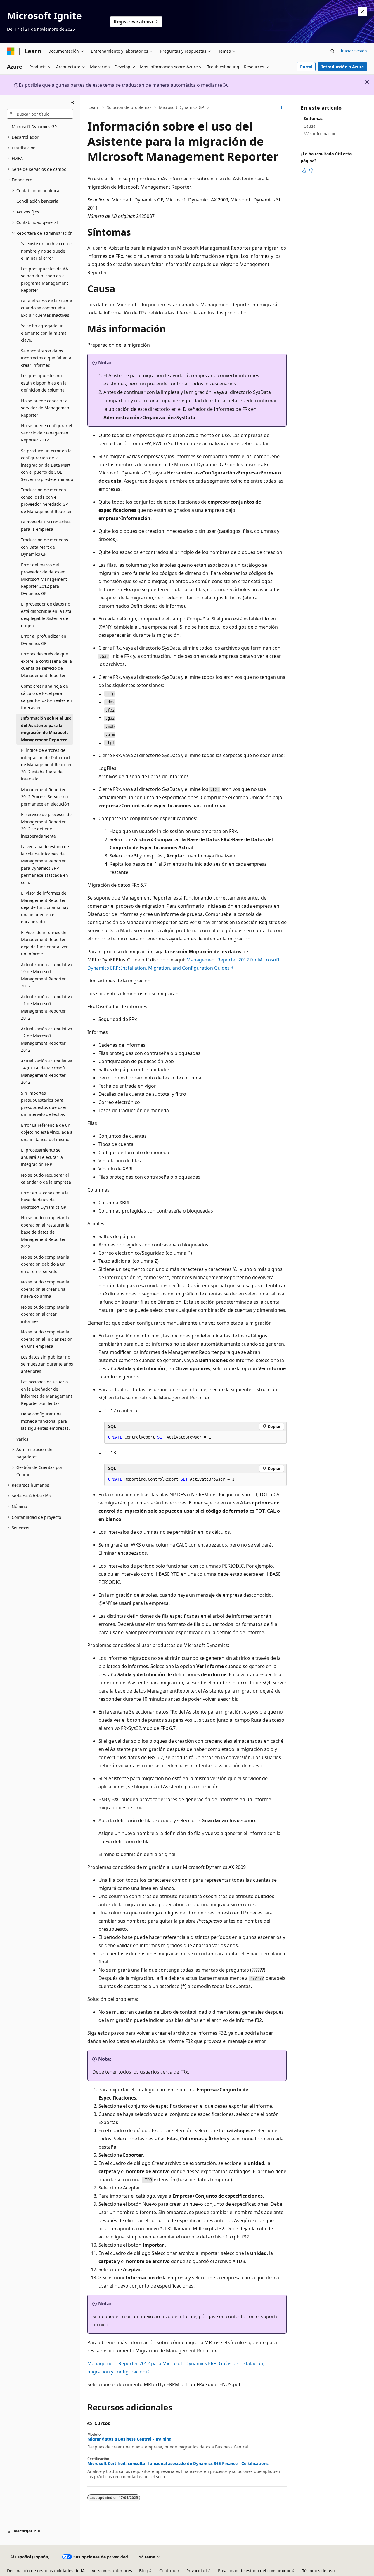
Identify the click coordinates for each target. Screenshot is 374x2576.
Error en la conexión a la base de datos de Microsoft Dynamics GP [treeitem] (45, 1200)
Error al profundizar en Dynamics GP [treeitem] (44, 640)
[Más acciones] (282, 108)
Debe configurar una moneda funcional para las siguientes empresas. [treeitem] (45, 1421)
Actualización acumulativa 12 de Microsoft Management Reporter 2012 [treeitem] (47, 1040)
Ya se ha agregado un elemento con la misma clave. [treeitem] (44, 333)
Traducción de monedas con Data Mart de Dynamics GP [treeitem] (45, 547)
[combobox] (40, 114)
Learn (94, 107)
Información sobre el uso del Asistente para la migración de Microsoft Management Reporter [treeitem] (46, 729)
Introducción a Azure (343, 67)
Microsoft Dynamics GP (181, 107)
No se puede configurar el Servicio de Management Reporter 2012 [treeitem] (47, 433)
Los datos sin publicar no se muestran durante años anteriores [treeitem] (47, 1364)
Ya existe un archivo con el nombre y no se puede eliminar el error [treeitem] (47, 251)
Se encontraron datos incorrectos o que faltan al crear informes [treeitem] (47, 358)
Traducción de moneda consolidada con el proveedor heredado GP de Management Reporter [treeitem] (46, 501)
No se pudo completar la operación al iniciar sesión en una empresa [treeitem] (47, 1339)
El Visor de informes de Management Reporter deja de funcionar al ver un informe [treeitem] (44, 943)
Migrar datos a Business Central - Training (129, 2439)
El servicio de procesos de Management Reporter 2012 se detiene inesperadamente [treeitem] (46, 825)
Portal (306, 67)
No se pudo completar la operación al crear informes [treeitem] (45, 1314)
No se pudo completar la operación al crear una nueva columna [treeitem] (45, 1289)
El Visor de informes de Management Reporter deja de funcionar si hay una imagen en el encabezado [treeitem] (45, 907)
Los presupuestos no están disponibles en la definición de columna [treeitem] (44, 383)
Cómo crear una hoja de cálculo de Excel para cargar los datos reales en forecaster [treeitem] (46, 697)
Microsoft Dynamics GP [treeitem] (34, 127)
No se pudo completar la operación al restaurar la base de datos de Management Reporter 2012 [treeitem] (45, 1232)
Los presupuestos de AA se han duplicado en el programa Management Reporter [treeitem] (45, 280)
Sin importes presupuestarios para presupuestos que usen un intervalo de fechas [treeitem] (44, 1104)
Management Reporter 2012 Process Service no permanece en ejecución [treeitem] (45, 797)
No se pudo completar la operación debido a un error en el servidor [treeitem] (45, 1264)
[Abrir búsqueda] (333, 51)
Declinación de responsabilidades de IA (46, 2571)
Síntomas (313, 118)
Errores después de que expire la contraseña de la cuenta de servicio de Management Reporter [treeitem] (46, 665)
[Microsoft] (11, 51)
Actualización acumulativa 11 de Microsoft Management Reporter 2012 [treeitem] (47, 1007)
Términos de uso (318, 2571)
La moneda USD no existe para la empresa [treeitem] (46, 526)
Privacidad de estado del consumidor (254, 2571)
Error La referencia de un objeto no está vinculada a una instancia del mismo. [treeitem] (47, 1132)
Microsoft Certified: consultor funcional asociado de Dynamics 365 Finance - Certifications (178, 2464)
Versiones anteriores (112, 2571)
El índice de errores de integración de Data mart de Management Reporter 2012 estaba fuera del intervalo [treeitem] (46, 765)
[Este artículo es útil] (304, 171)
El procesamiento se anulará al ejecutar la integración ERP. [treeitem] (42, 1157)
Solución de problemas (129, 107)
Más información (320, 134)
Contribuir (169, 2571)
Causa (310, 126)
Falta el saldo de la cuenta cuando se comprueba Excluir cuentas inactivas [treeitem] (47, 308)
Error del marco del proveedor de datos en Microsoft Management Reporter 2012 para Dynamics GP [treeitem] (44, 579)
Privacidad (197, 2571)
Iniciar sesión (354, 51)
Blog (143, 2571)
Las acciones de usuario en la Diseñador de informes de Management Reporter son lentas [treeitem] (47, 1393)
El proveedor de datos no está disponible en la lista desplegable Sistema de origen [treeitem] (46, 615)
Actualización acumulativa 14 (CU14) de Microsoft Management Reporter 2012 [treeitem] (47, 1072)
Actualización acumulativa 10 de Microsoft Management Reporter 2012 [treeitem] (47, 975)
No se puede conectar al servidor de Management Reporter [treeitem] (46, 408)
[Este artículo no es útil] (311, 171)
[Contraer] (73, 102)
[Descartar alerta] (362, 12)
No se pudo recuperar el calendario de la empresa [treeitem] (46, 1179)
